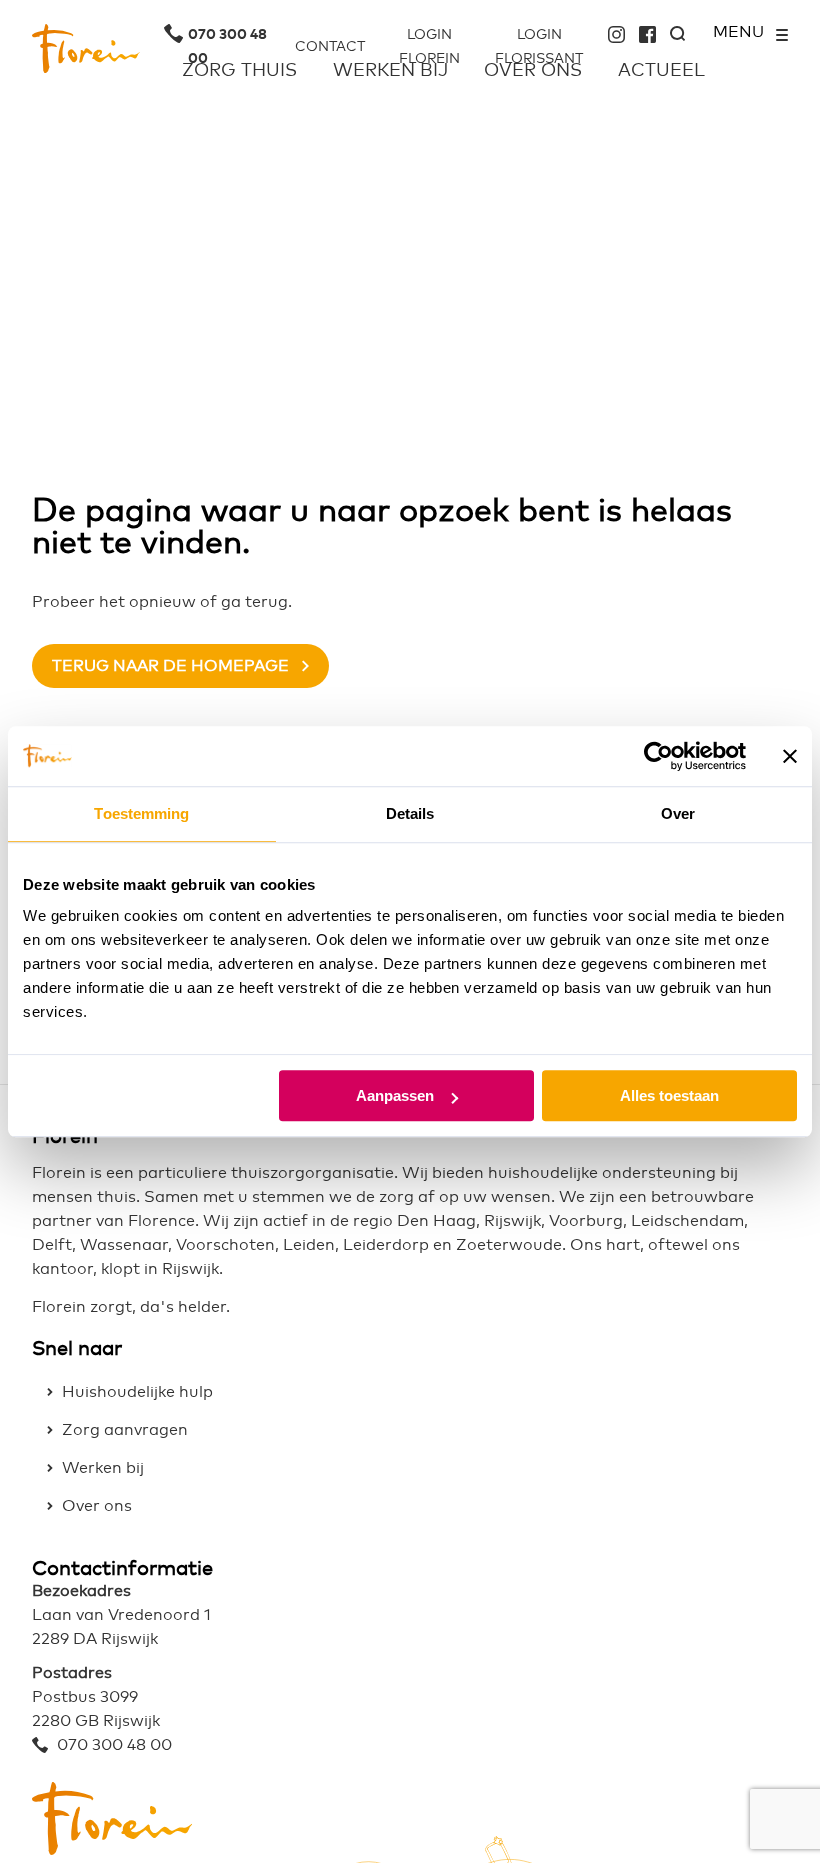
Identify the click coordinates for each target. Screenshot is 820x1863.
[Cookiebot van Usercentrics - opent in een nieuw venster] (658, 756)
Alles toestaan (669, 1095)
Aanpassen (395, 1095)
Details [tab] (410, 813)
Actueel (661, 71)
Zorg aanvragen (125, 1430)
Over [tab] (678, 813)
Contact (330, 47)
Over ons (97, 1506)
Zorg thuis (239, 71)
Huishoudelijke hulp (137, 1392)
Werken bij (103, 1468)
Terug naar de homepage (170, 666)
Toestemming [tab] (141, 813)
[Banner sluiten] (790, 756)
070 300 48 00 (227, 35)
